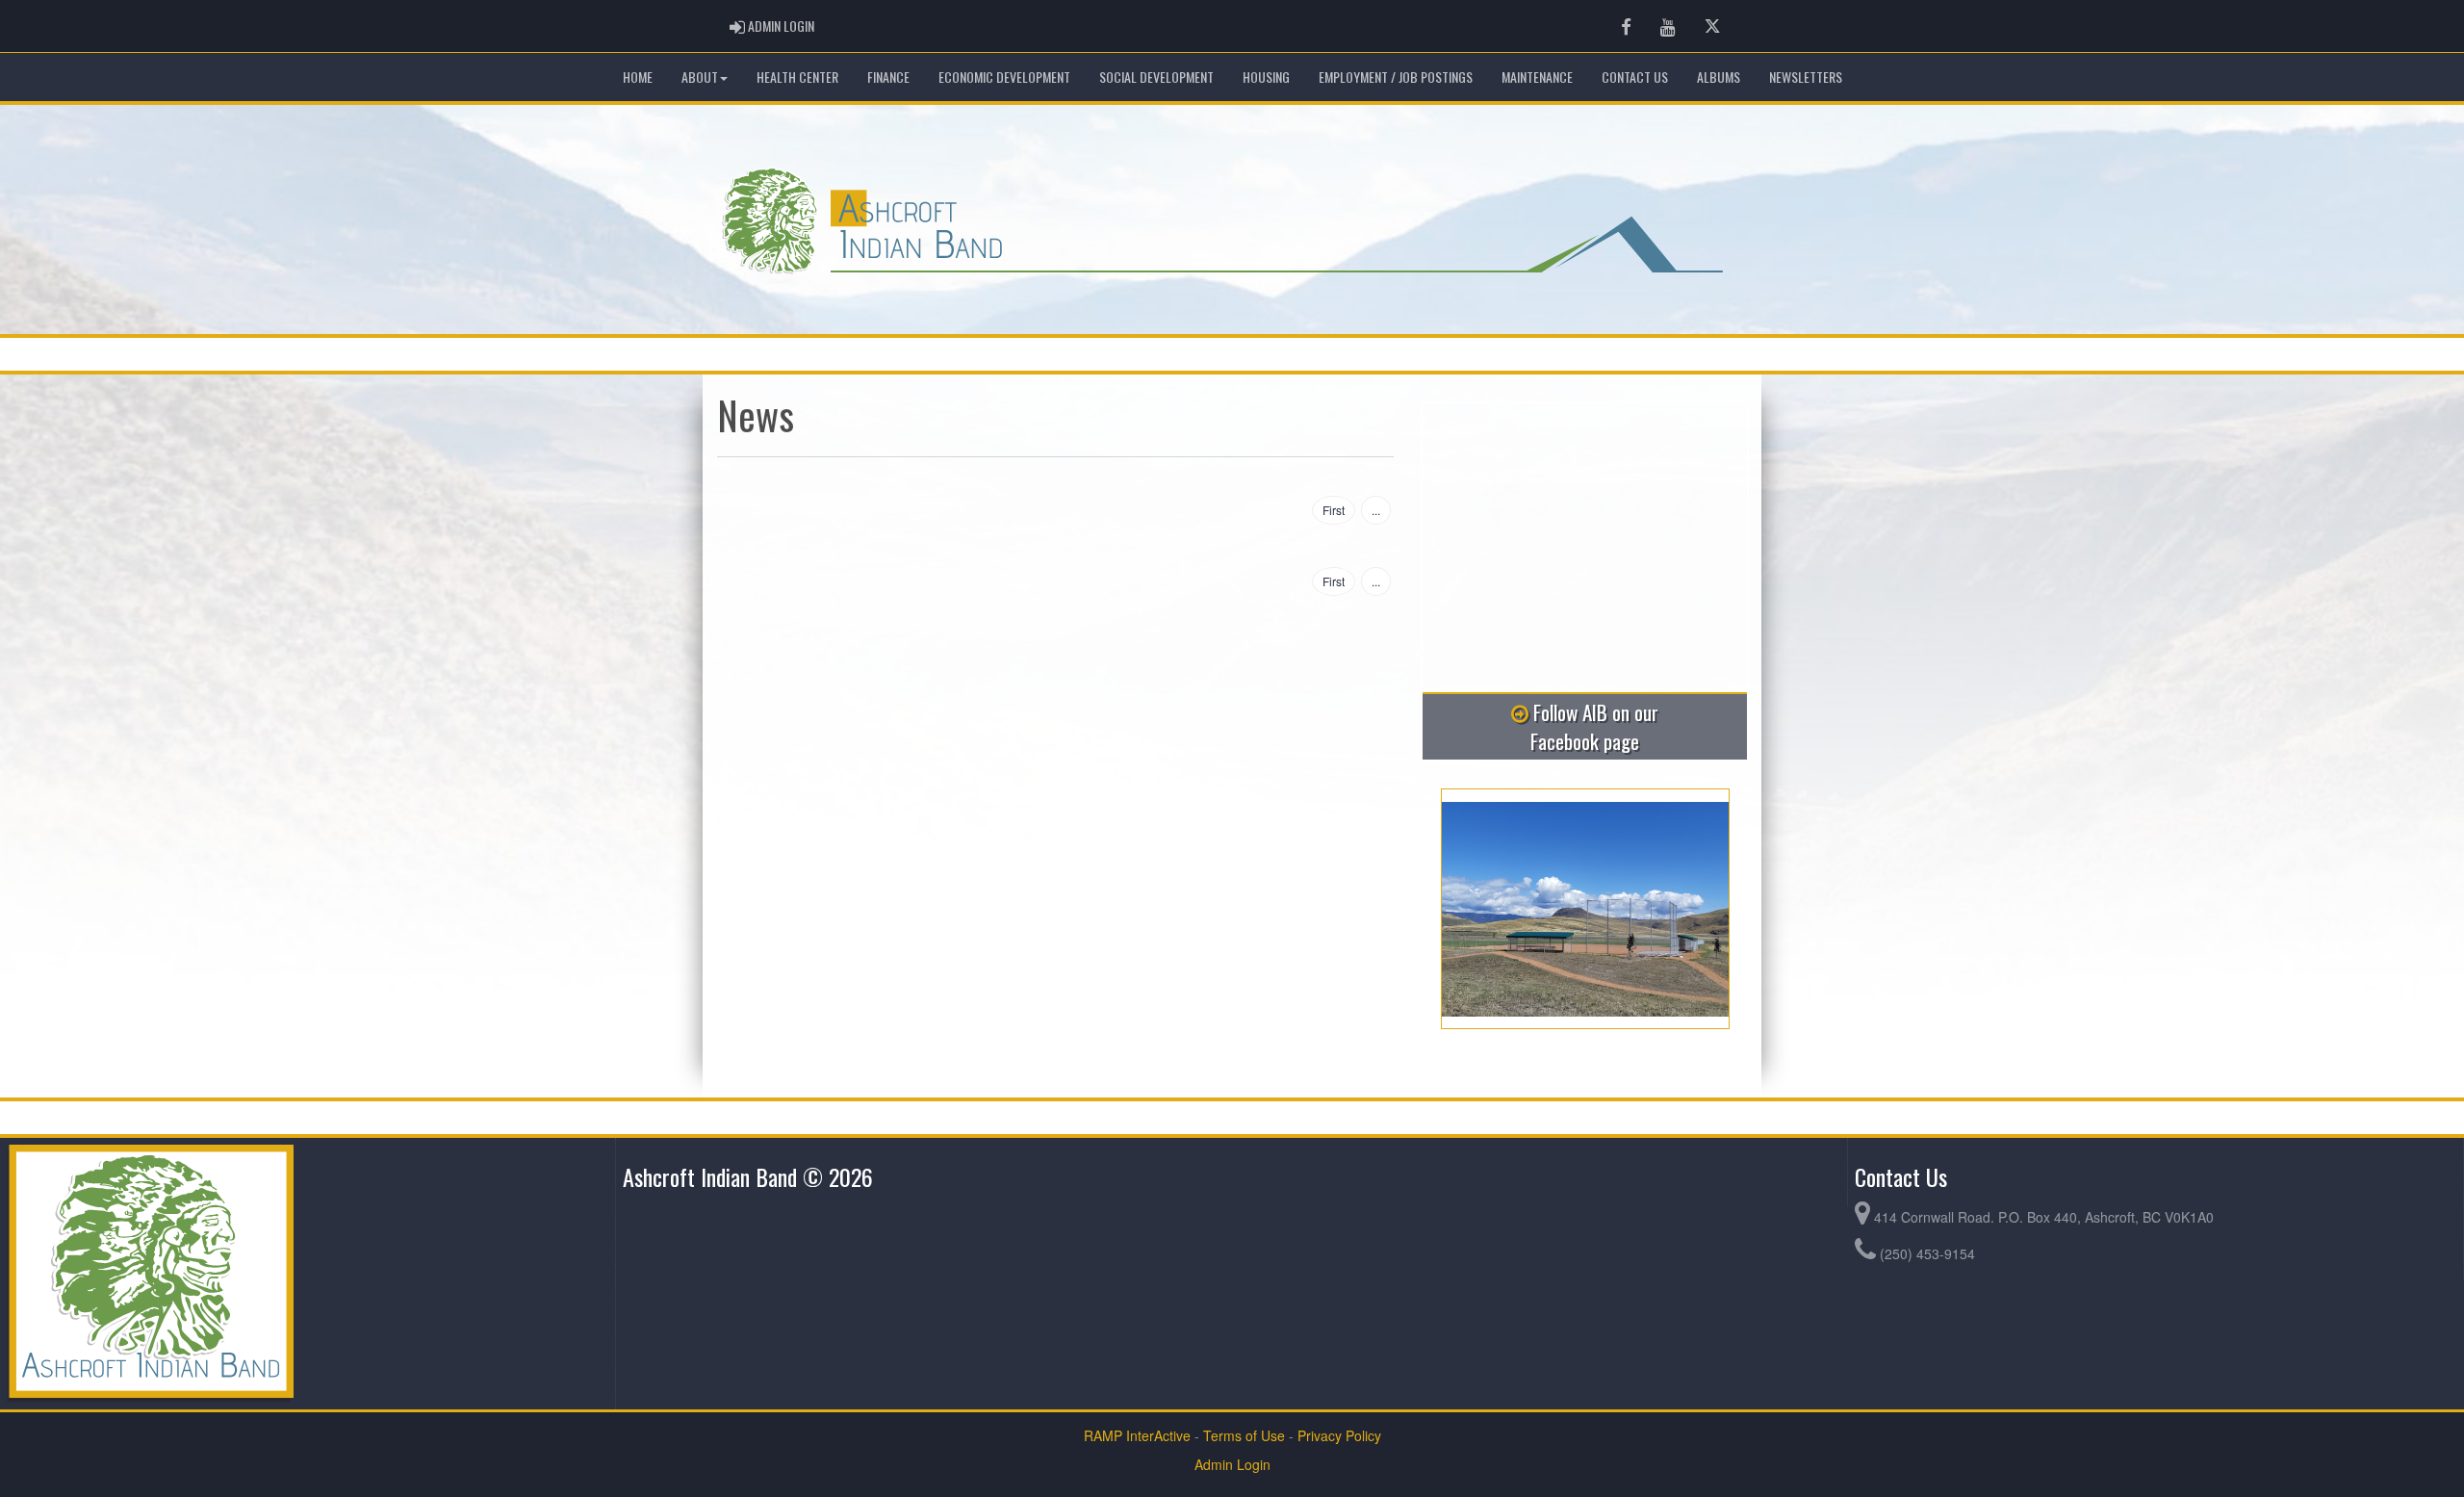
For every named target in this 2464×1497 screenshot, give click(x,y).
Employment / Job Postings (1396, 77)
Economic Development (1004, 77)
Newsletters (1806, 77)
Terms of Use (1244, 1435)
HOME (638, 77)
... (1376, 510)
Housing (1266, 77)
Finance (888, 77)
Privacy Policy (1339, 1435)
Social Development (1156, 77)
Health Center (797, 77)
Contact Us (1635, 77)
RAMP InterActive (1137, 1435)
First (1334, 510)
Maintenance (1537, 77)
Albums (1719, 77)
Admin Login (1232, 1464)
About (700, 77)
